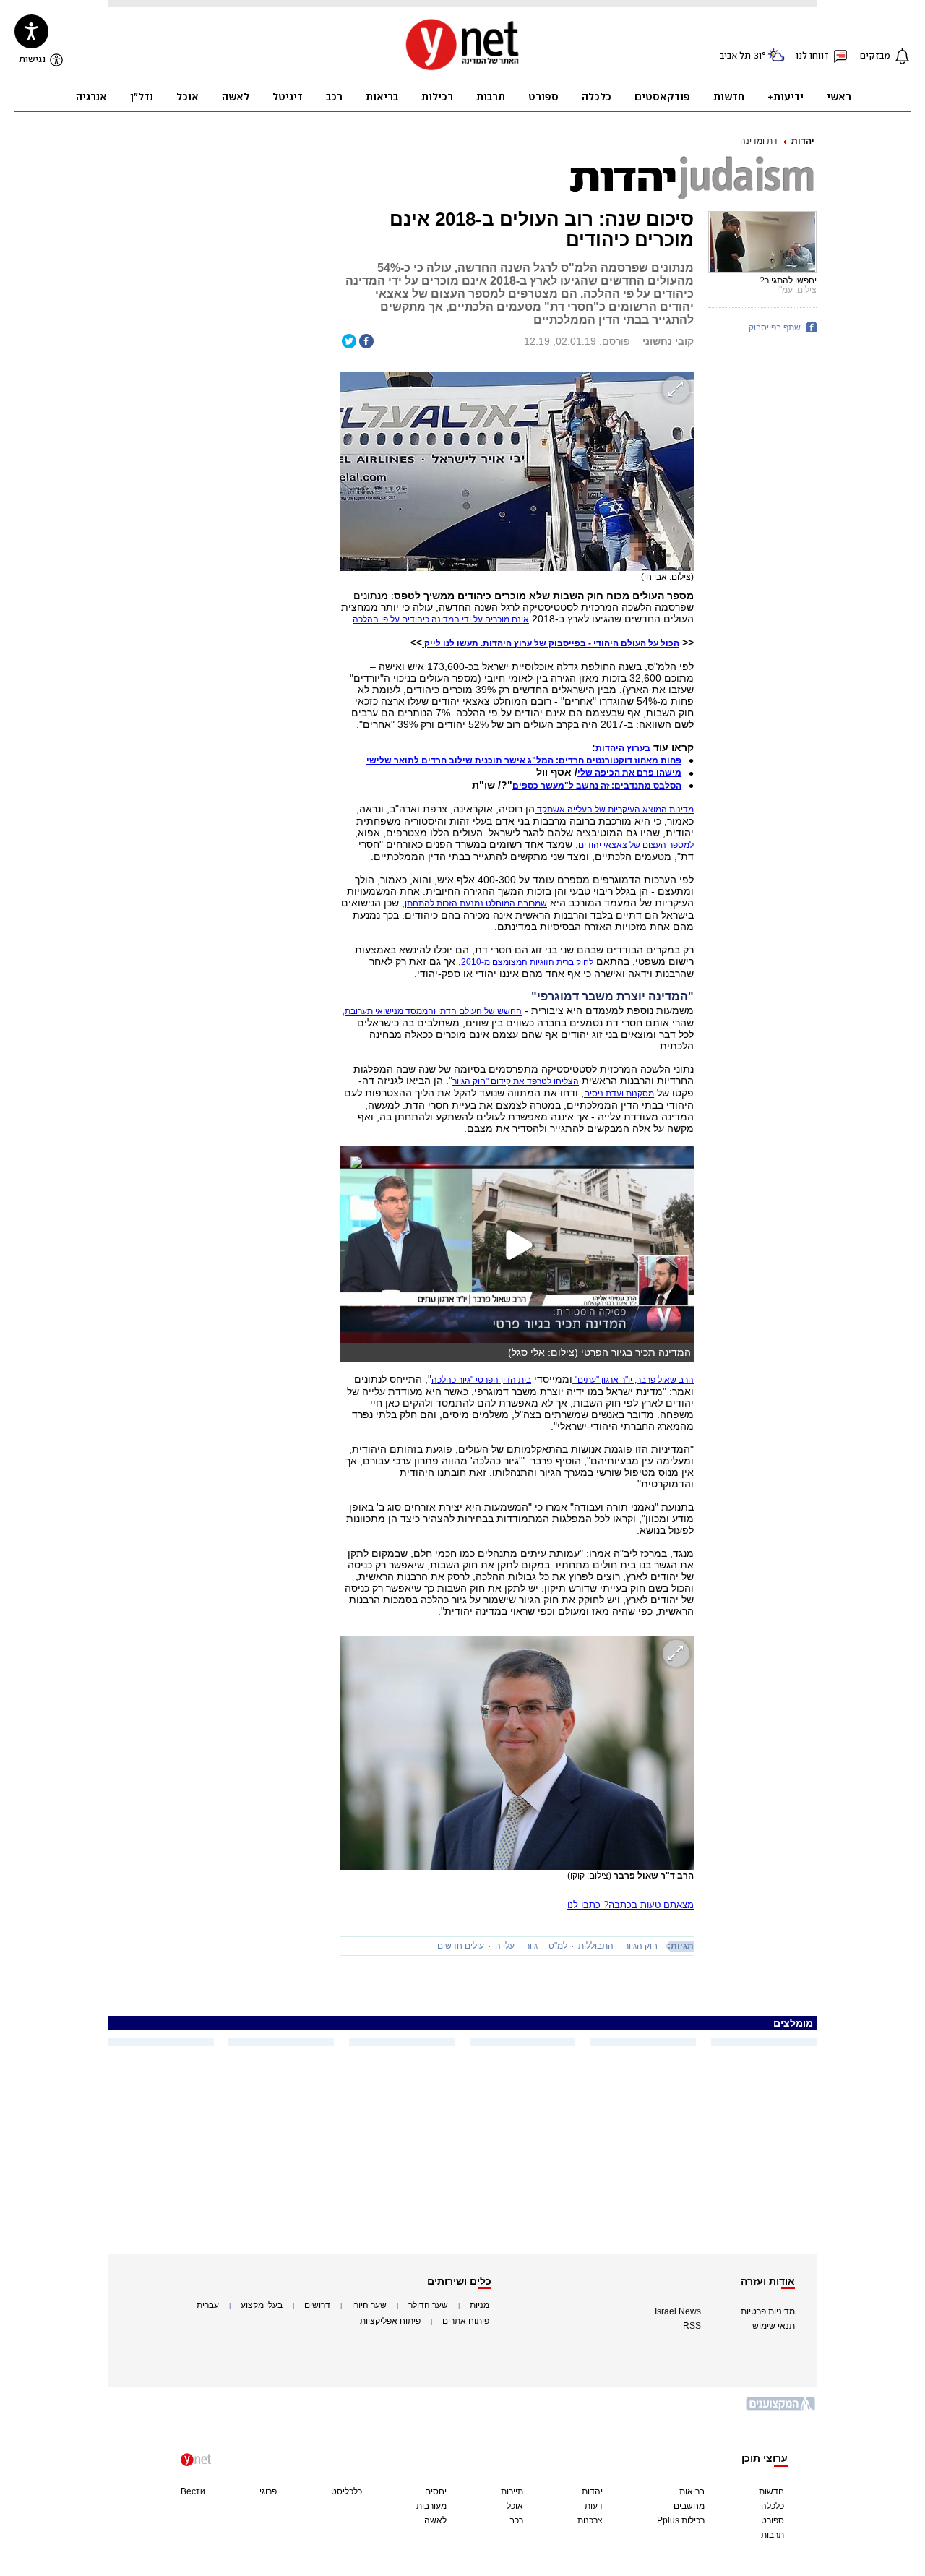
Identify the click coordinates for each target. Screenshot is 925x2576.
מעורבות (431, 2506)
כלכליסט (347, 2491)
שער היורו (369, 2305)
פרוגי (268, 2491)
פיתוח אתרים (466, 2321)
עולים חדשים (461, 1946)
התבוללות (596, 1946)
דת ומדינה (759, 141)
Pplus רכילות (681, 2520)
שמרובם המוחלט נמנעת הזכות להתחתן (476, 903)
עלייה (505, 1946)
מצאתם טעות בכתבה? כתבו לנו (631, 1905)
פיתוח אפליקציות (390, 2321)
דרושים (317, 2305)
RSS (692, 2326)
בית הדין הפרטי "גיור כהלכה (481, 1380)
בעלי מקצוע (262, 2305)
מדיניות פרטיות (768, 2311)
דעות (594, 2506)
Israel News (678, 2311)
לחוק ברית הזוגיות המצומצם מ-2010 (527, 962)
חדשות (771, 2491)
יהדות (803, 141)
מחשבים (689, 2506)
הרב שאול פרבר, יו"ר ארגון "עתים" (633, 1380)
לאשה (435, 2520)
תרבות (773, 2535)
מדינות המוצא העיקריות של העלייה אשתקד (614, 810)
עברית (208, 2305)
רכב (516, 2520)
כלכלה (773, 2506)
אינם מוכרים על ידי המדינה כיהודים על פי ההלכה (441, 619)
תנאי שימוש (774, 2326)
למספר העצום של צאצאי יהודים (636, 845)
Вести (193, 2491)
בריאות (692, 2491)
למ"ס (558, 1946)
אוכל (515, 2506)
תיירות (512, 2491)
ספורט (773, 2520)
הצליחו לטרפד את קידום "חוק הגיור (516, 1081)
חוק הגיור (641, 1946)
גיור (532, 1946)
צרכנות (590, 2520)
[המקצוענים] (781, 2409)
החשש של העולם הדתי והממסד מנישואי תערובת (433, 1011)
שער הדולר (428, 2305)
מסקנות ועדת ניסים (619, 1094)
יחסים (436, 2491)
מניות (479, 2305)
